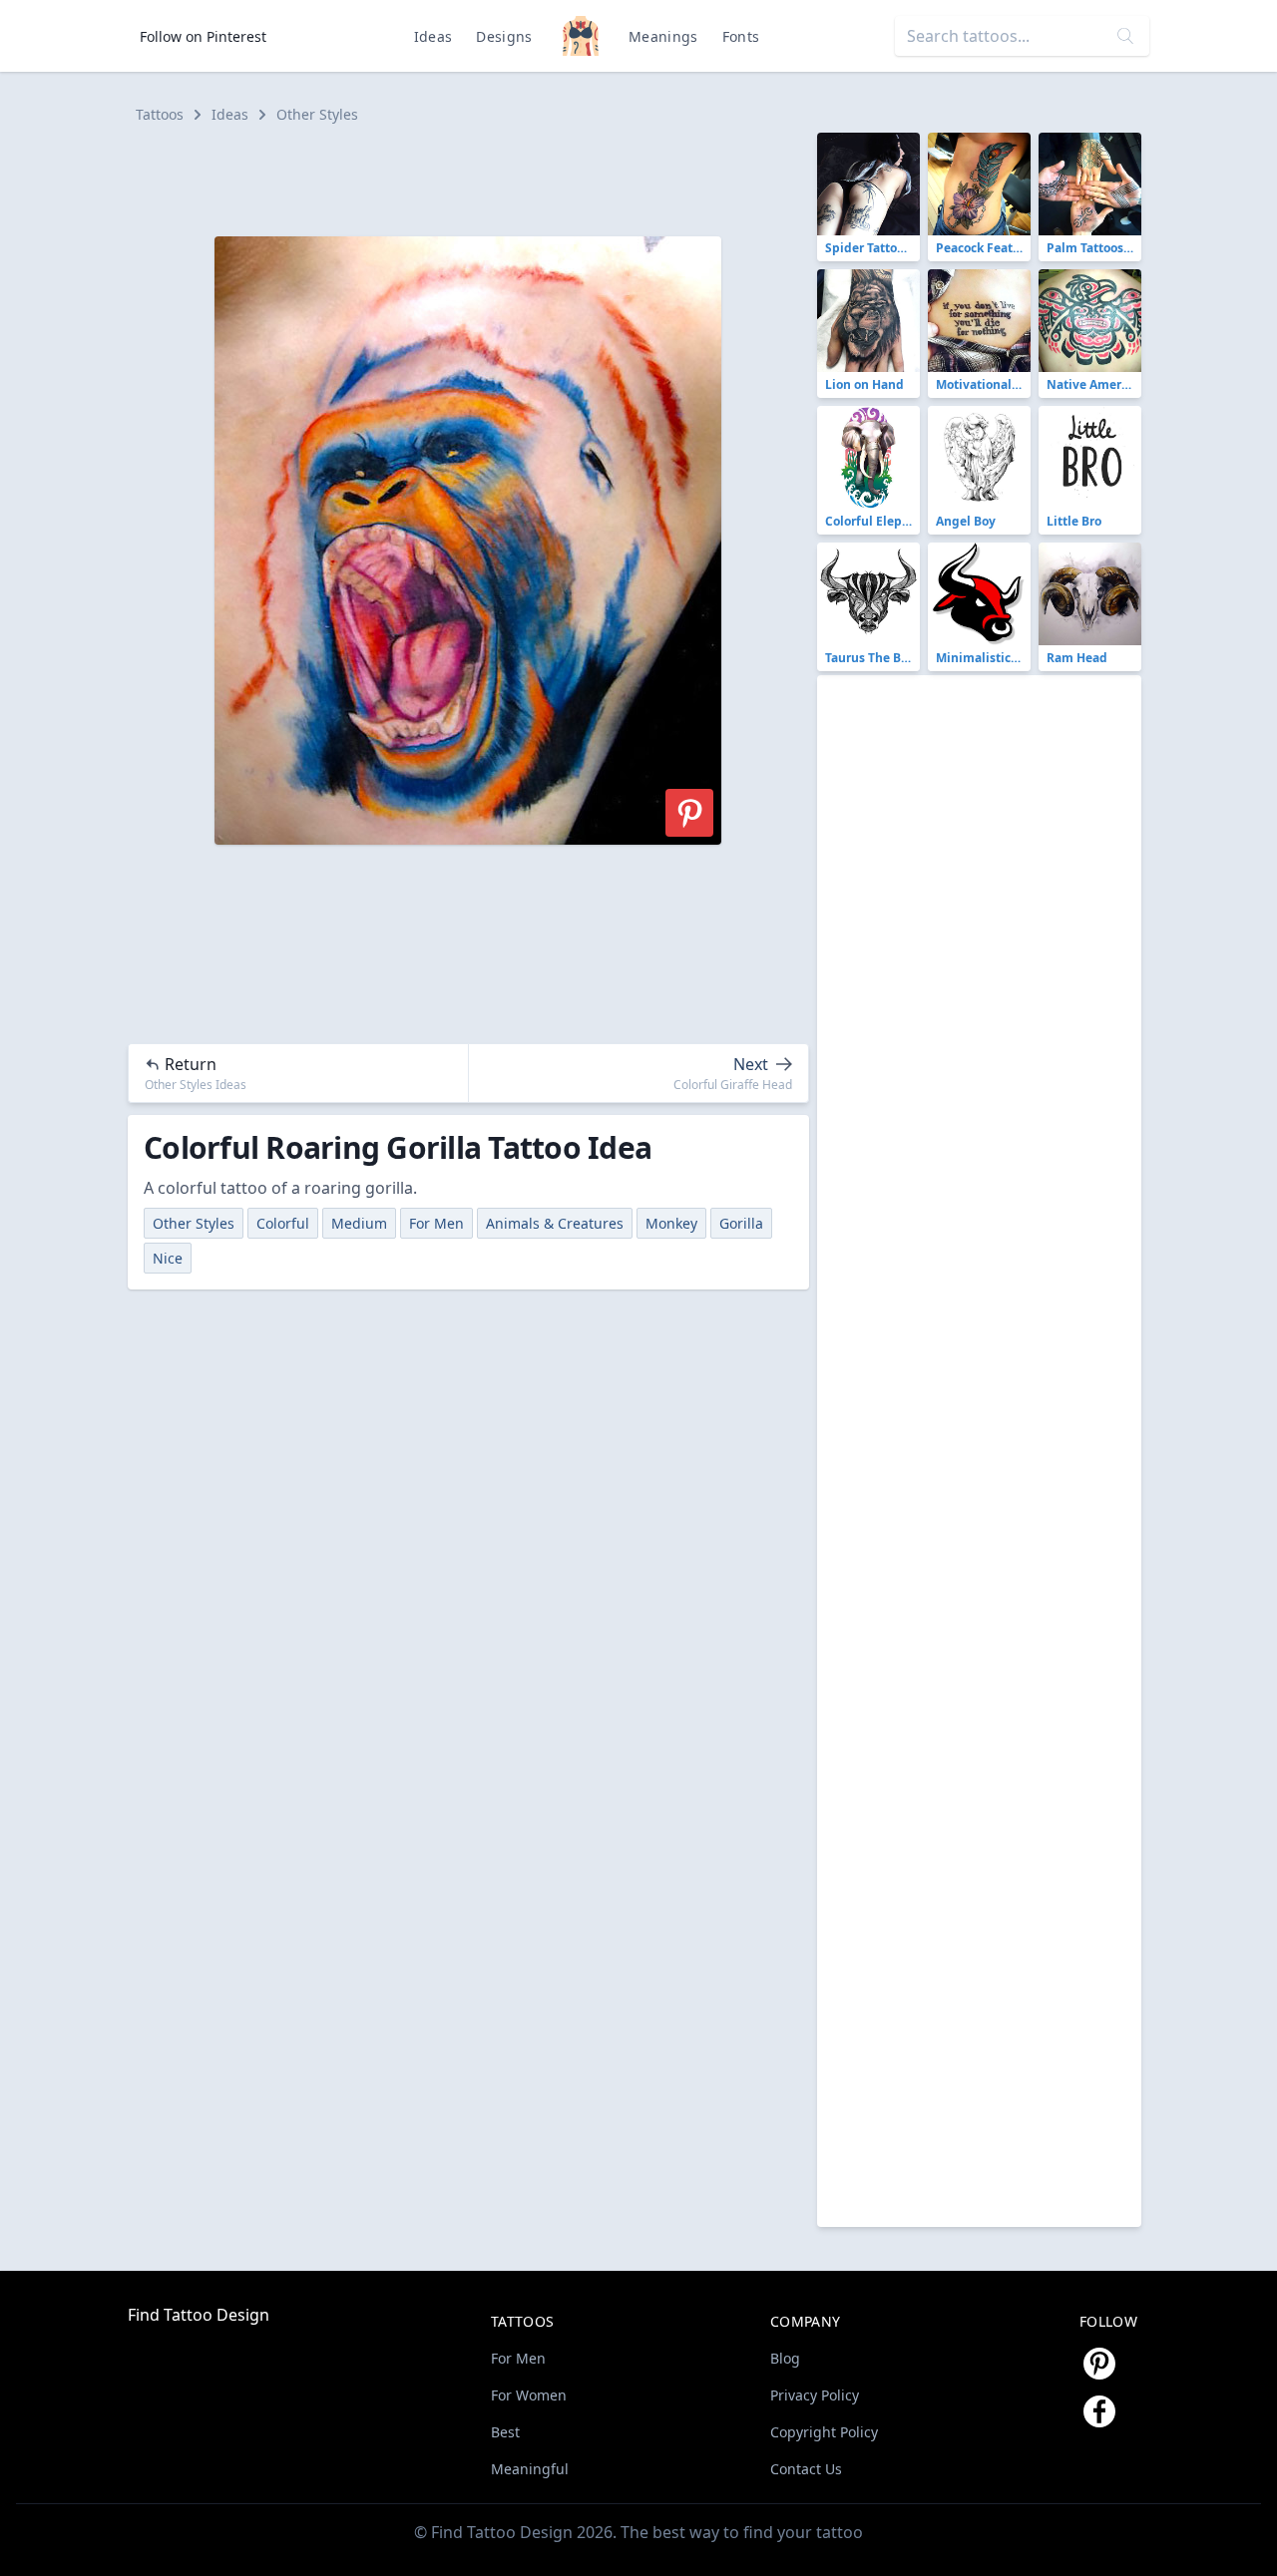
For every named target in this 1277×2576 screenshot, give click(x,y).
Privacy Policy (815, 2395)
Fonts (741, 36)
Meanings (663, 36)
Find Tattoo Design (199, 2315)
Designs (504, 36)
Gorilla (741, 1223)
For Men (436, 1223)
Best (505, 2432)
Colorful (283, 1223)
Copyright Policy (824, 2432)
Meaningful (530, 2469)
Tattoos (160, 114)
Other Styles (317, 114)
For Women (529, 2395)
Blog (785, 2358)
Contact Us (806, 2469)
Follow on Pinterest (203, 36)
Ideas (433, 36)
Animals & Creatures (555, 1223)
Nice (168, 1258)
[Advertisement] (477, 178)
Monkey (671, 1223)
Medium (359, 1223)
